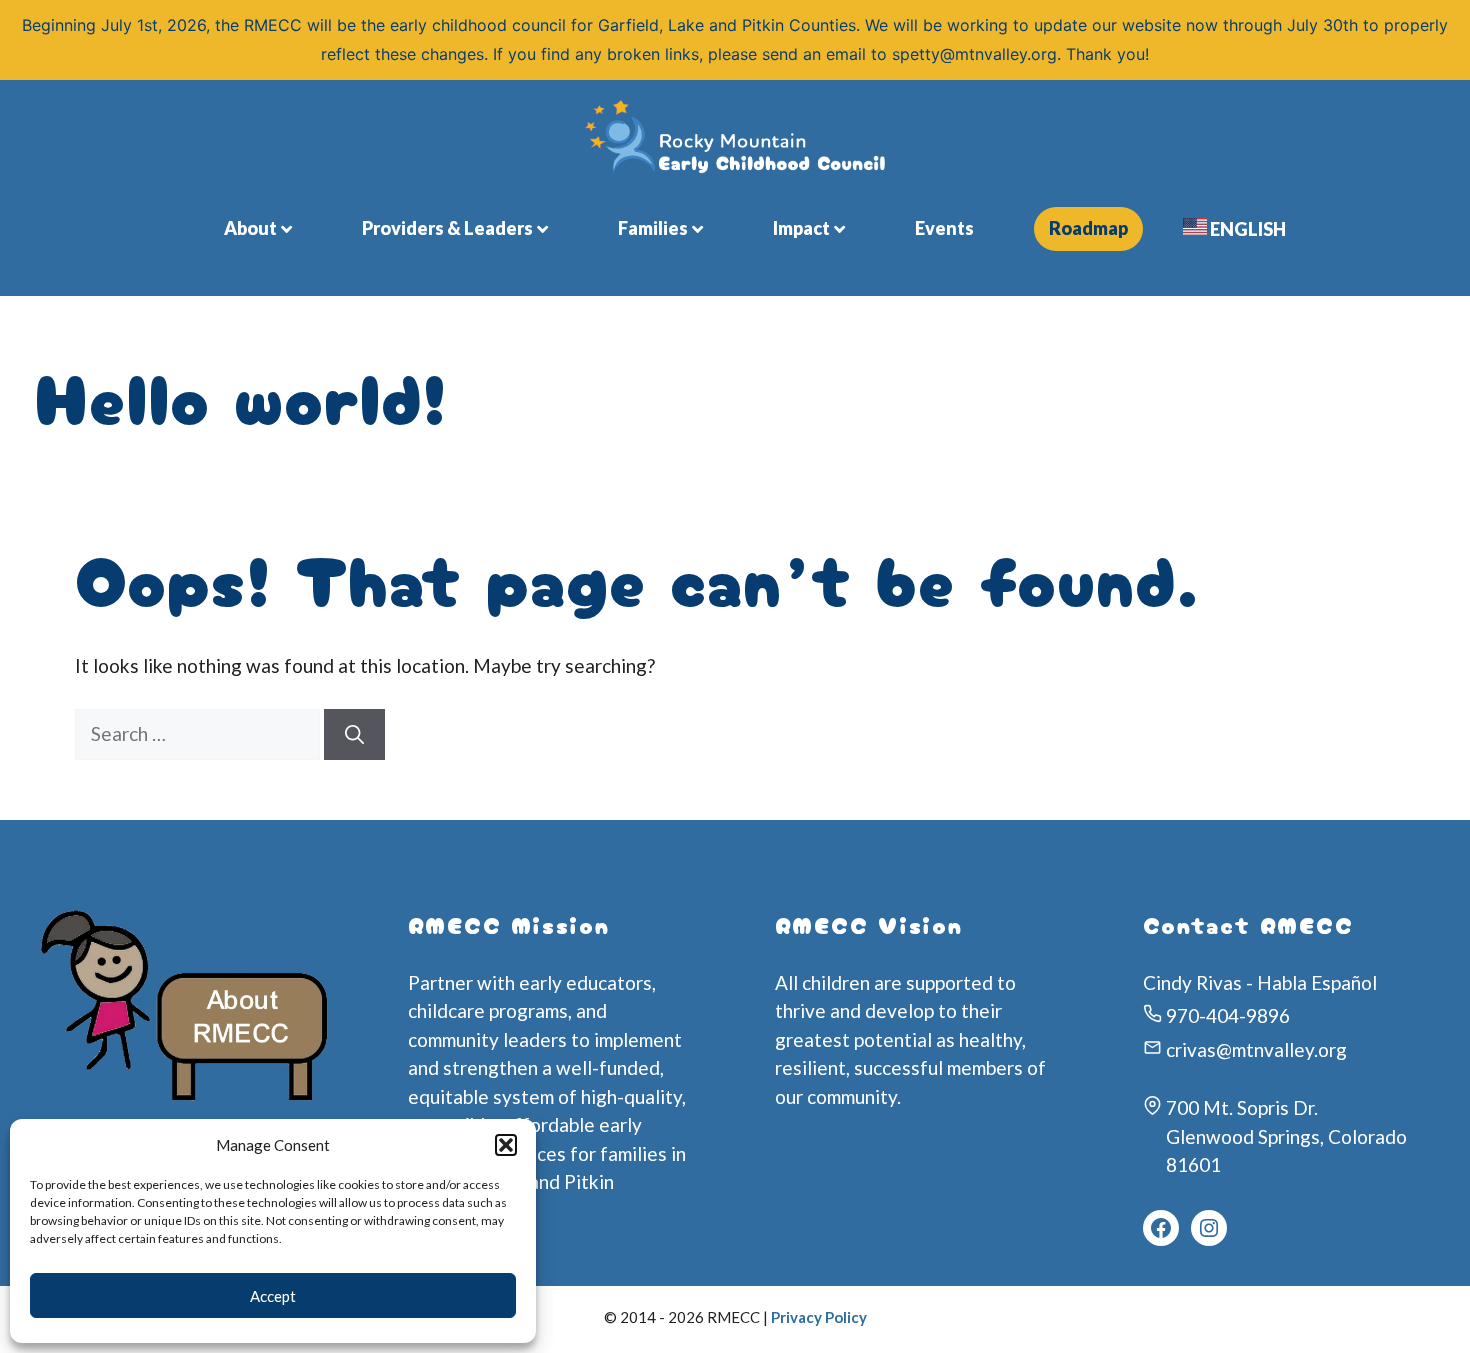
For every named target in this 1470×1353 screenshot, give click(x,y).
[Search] (354, 734)
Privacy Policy (819, 1317)
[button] (506, 1145)
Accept (273, 1296)
